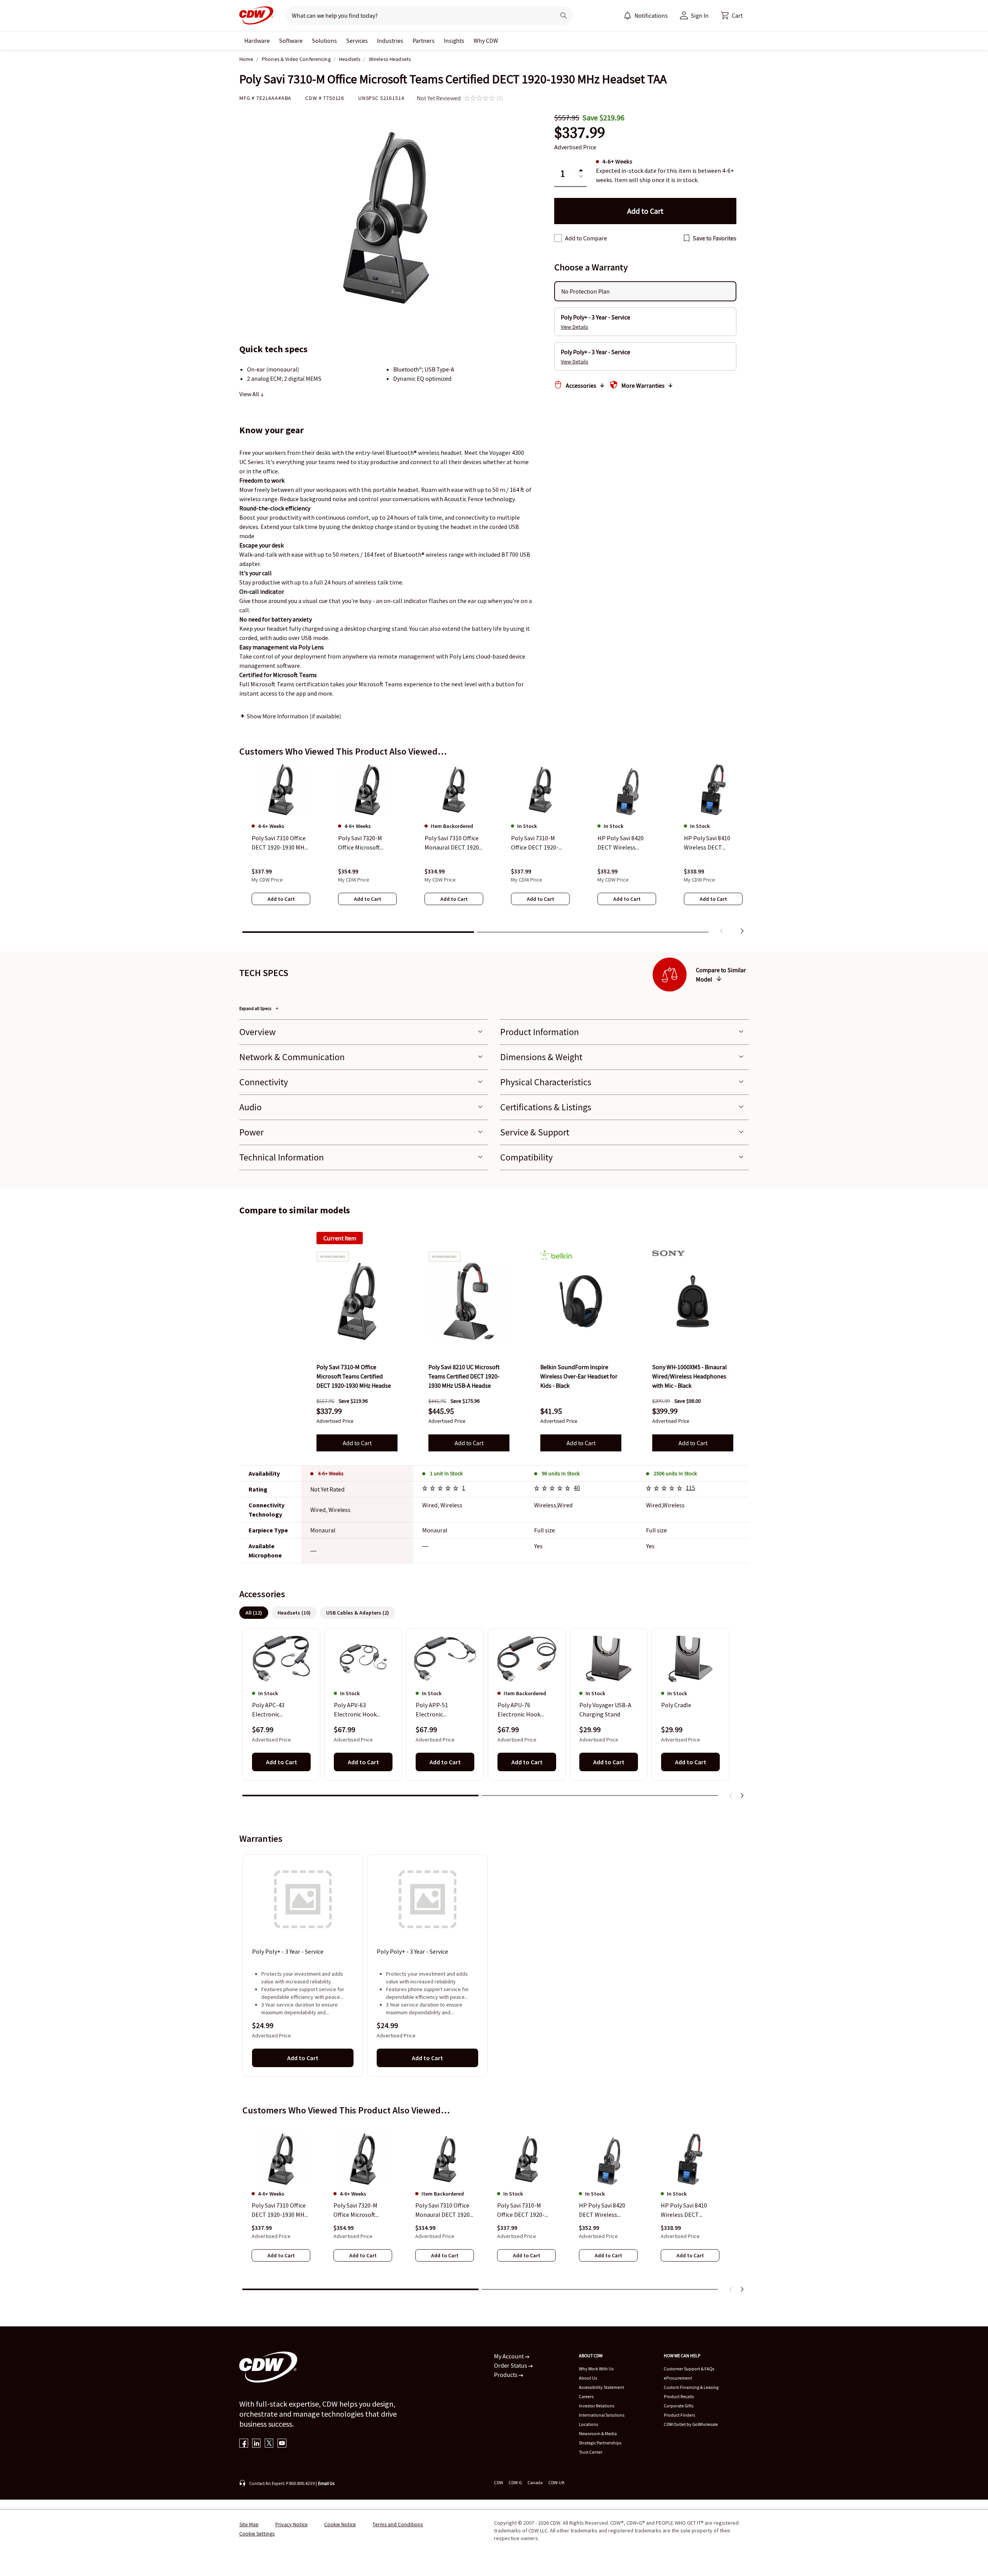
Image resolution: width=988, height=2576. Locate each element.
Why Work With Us (596, 2369)
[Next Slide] (742, 1796)
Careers (586, 2396)
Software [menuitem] (291, 41)
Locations (589, 2424)
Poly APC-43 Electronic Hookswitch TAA (274, 1710)
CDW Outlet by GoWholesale (691, 2424)
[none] (257, 41)
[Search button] (563, 15)
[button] (732, 15)
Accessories (581, 385)
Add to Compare (586, 238)
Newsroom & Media (598, 2433)
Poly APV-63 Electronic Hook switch (355, 1710)
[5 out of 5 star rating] (442, 1489)
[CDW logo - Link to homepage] (256, 15)
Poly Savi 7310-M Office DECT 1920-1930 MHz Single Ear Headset (524, 2210)
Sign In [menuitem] (700, 15)
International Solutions (602, 2415)
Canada (535, 2482)
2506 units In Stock (675, 1473)
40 (577, 1488)
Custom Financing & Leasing (691, 2387)
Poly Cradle (676, 1705)
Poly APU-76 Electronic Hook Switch (519, 1710)
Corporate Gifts (679, 2406)
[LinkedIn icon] (256, 2444)
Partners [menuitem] (424, 41)
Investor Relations (597, 2406)
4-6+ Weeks (331, 1473)
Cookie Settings (257, 2534)
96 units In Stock (561, 1473)
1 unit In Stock (446, 1473)
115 (690, 1488)
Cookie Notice (340, 2524)
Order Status (511, 2365)
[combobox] (417, 15)
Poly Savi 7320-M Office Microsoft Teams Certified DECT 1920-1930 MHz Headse (362, 2210)
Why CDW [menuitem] (486, 41)
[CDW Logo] (256, 15)
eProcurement (678, 2378)
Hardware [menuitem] (257, 41)
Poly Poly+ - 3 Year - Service (288, 1952)
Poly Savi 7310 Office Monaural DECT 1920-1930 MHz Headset (444, 2210)
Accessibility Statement (601, 2387)
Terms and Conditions (398, 2524)
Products (506, 2375)
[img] (357, 1301)
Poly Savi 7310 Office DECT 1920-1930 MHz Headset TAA (280, 2210)
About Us (588, 2378)
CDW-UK (557, 2482)
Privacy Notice (291, 2524)
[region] (494, 851)
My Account (509, 2356)
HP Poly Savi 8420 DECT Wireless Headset (602, 2210)
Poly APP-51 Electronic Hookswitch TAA (437, 1710)
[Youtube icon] (282, 2444)
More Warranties (643, 385)
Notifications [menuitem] (651, 15)
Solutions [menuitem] (324, 41)
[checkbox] (558, 238)
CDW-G (515, 2482)
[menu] (646, 15)
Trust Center (591, 2452)
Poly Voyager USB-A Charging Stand (605, 1709)
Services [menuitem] (357, 41)
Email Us (326, 2483)
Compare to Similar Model (721, 975)
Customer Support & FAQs (689, 2369)
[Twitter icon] (269, 2444)
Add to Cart (357, 1443)
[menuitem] (628, 15)
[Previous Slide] (731, 1796)
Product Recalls (679, 2396)
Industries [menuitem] (390, 41)
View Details (574, 327)
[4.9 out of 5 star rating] (553, 1489)
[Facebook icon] (244, 2444)
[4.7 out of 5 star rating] (665, 1489)
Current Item (340, 1238)
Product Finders (679, 2415)
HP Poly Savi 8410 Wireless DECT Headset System (684, 2210)
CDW (498, 2482)
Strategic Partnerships (600, 2443)
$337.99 (580, 133)
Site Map (249, 2524)
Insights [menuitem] (454, 41)
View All (250, 394)
